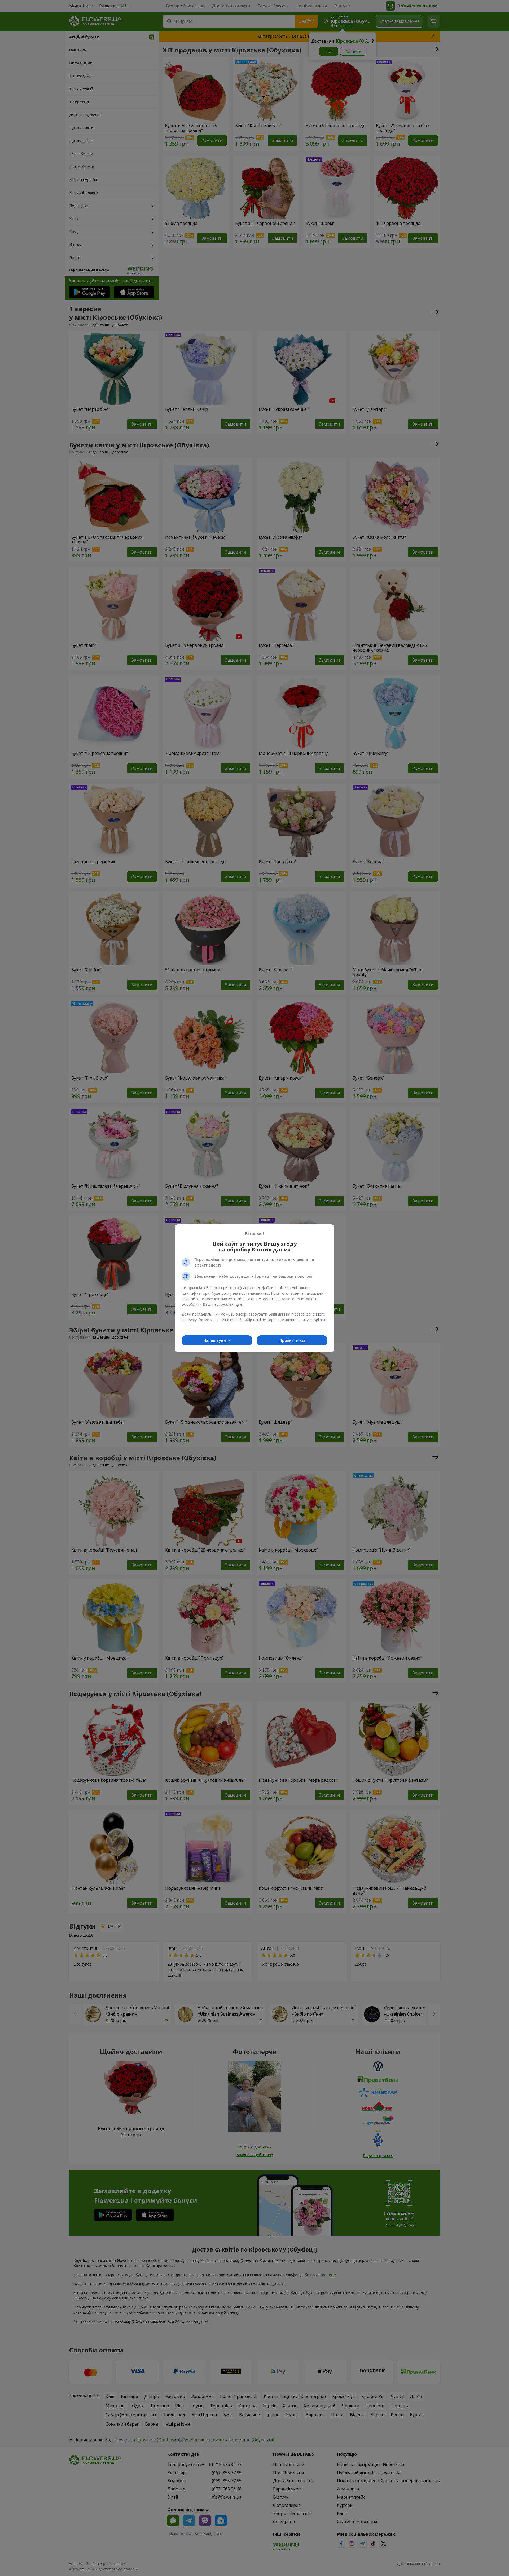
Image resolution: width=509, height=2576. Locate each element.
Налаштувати (217, 1340)
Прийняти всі (292, 1340)
